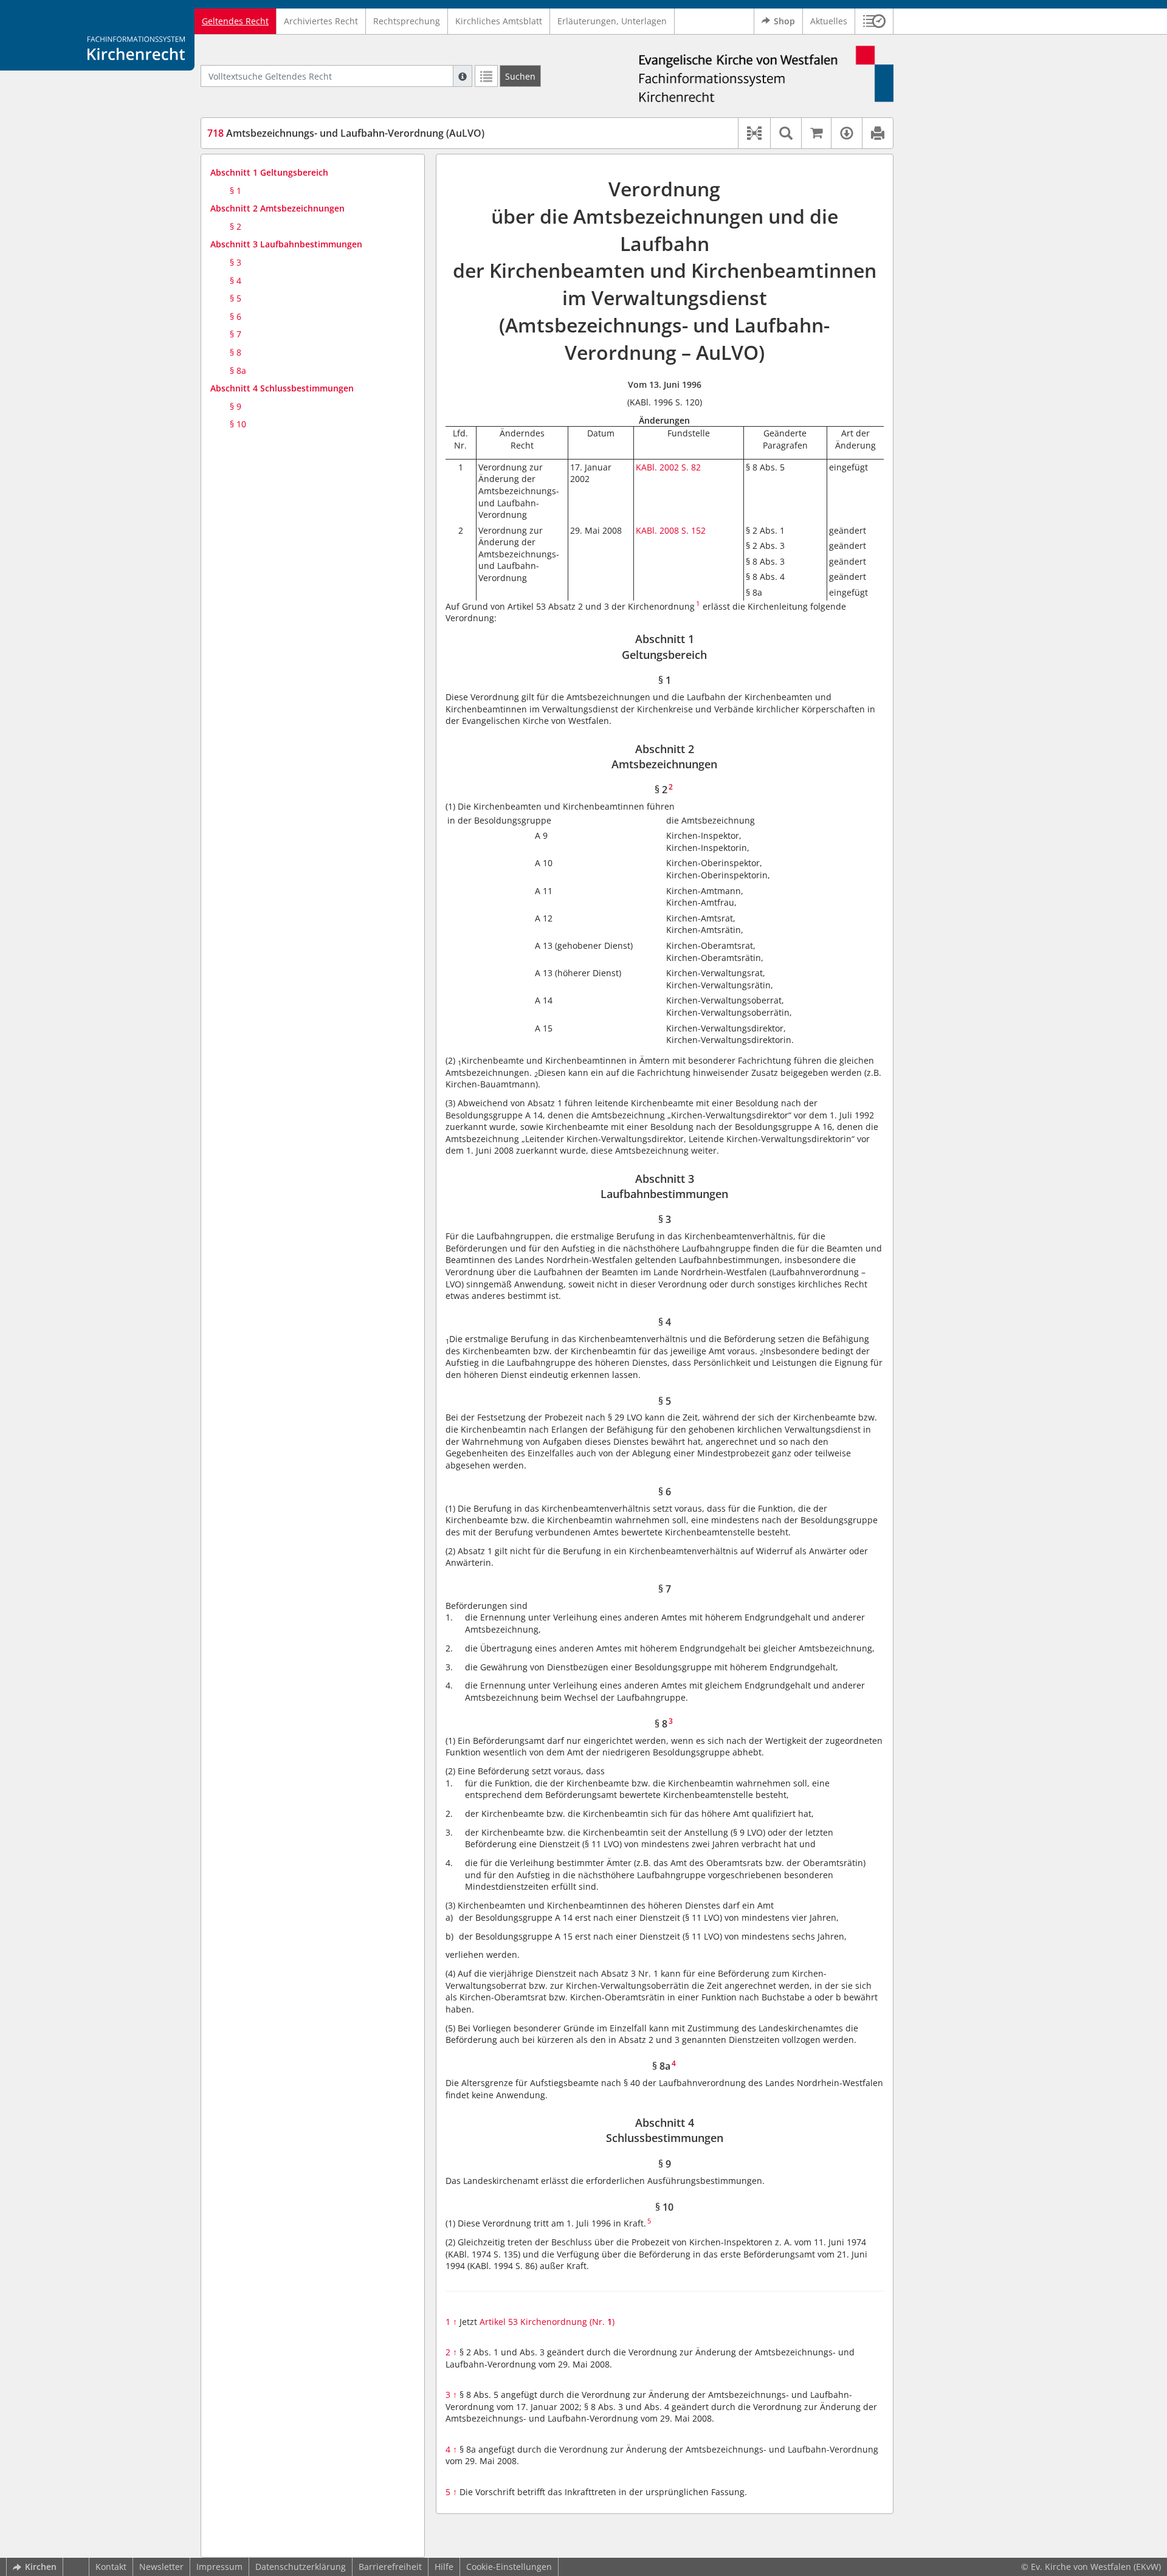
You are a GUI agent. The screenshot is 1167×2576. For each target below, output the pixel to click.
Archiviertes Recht (321, 21)
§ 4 (236, 281)
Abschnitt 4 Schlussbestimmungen (282, 388)
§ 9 (236, 406)
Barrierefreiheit (390, 2567)
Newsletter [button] (161, 2567)
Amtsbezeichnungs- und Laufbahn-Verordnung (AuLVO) (346, 133)
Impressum (219, 2567)
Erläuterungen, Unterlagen (612, 21)
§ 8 (236, 352)
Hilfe (444, 2567)
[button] (874, 21)
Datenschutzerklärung (301, 2567)
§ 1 (236, 191)
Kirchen (41, 2567)
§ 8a (238, 370)
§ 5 (236, 298)
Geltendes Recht (235, 21)
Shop (784, 21)
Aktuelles (829, 21)
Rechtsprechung (407, 21)
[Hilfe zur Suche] (463, 76)
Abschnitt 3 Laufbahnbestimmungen (286, 244)
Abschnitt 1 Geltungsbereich (269, 172)
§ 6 (236, 316)
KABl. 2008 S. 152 (671, 530)
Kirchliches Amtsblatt (499, 21)
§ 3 (236, 262)
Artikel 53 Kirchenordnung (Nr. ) (547, 2322)
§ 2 (236, 226)
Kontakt (111, 2567)
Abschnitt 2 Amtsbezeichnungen (277, 208)
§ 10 (238, 424)
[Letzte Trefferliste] (486, 76)
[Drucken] (877, 133)
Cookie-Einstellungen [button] (509, 2567)
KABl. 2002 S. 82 (668, 467)
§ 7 (236, 334)
